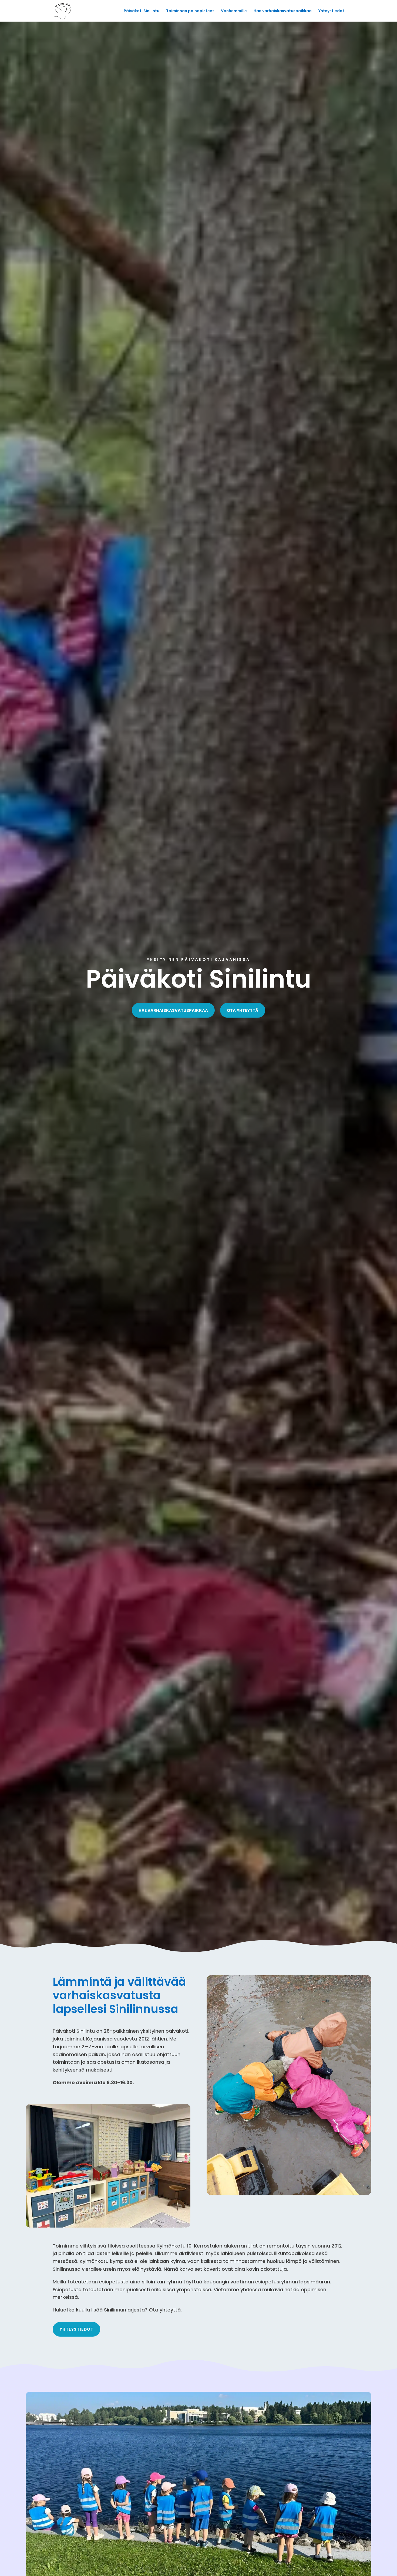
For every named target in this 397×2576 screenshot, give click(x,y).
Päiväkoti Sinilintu (142, 11)
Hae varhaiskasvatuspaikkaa (283, 11)
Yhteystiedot (331, 11)
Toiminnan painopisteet (190, 11)
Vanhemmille (234, 11)
